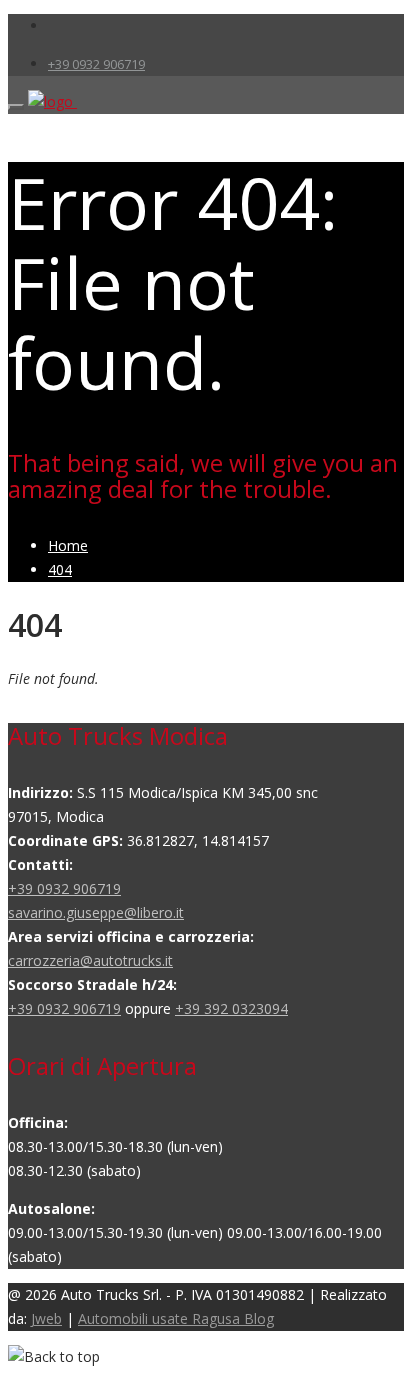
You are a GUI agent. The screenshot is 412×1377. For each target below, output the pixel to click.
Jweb (46, 1318)
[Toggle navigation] (16, 107)
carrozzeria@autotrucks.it (90, 960)
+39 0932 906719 (96, 64)
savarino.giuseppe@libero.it (96, 912)
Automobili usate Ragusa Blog (176, 1318)
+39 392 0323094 (231, 1008)
